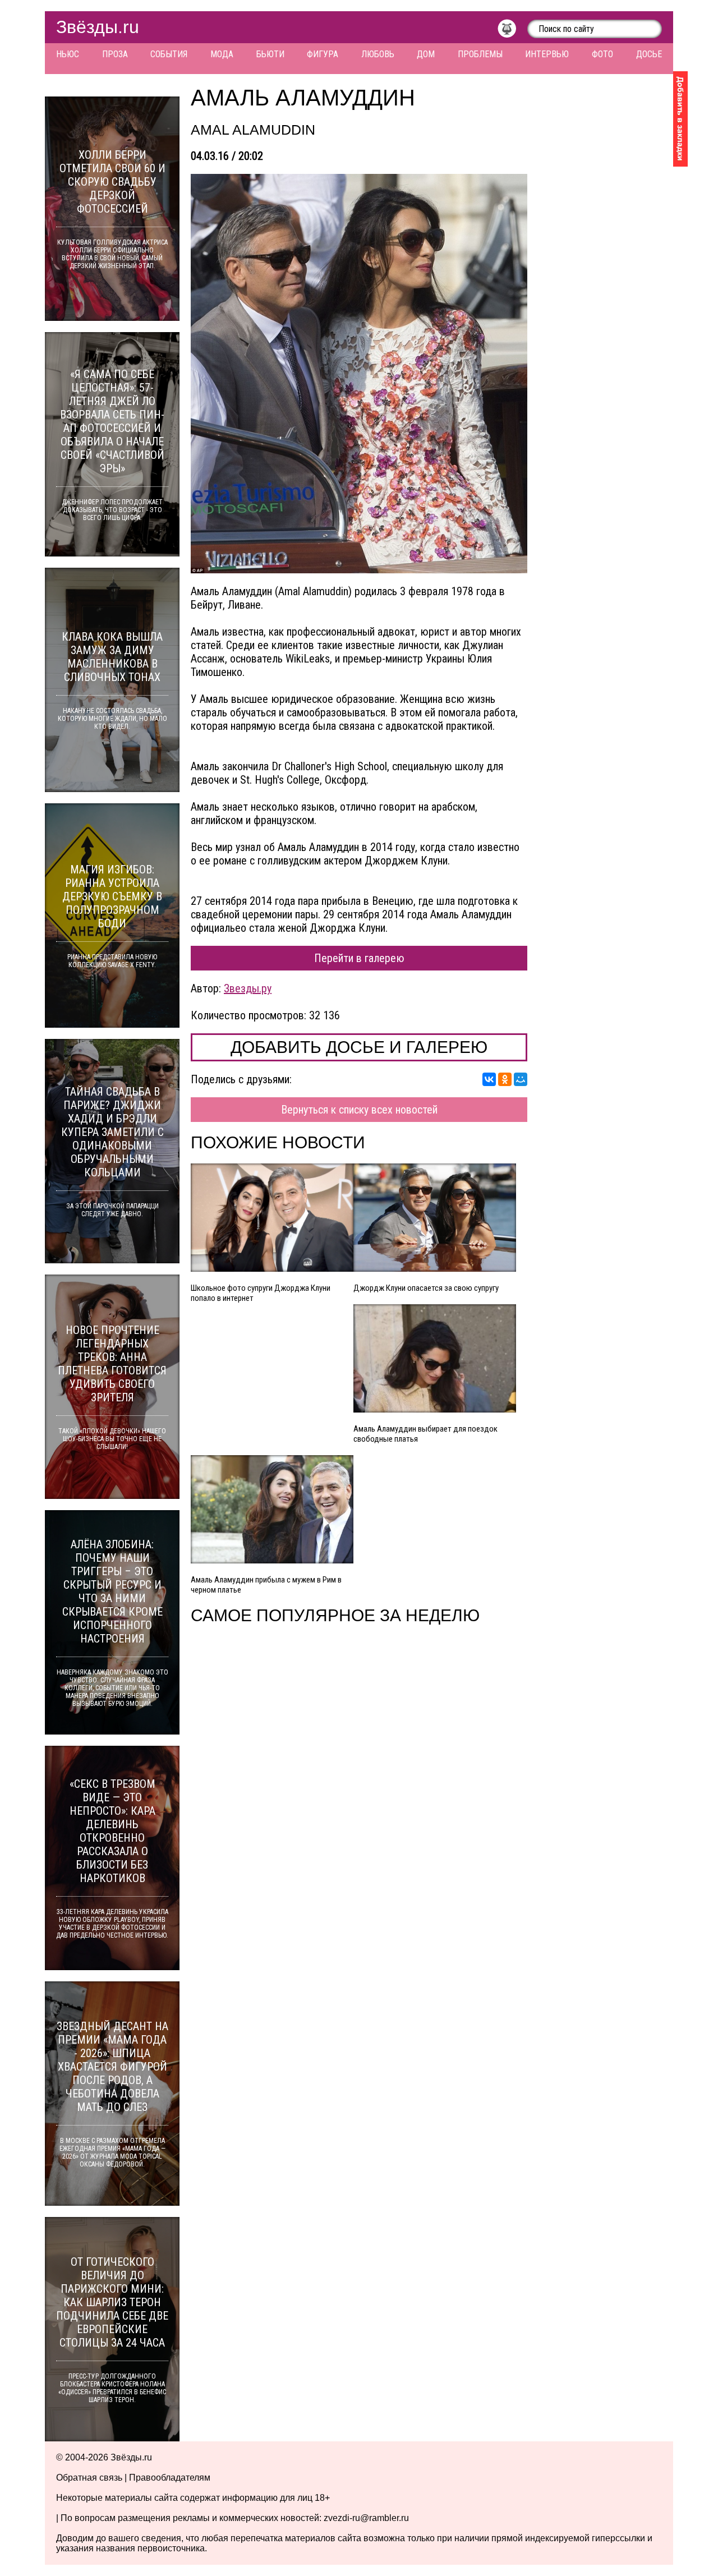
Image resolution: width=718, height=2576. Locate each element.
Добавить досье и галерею (359, 1047)
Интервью (547, 54)
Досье (649, 54)
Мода (222, 54)
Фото (602, 54)
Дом (426, 54)
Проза (115, 54)
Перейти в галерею (359, 958)
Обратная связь (89, 2478)
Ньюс (68, 54)
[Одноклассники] (505, 1079)
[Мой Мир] (521, 1079)
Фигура (323, 54)
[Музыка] (512, 31)
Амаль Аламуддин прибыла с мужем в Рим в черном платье (266, 1585)
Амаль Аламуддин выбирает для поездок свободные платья (425, 1434)
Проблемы (480, 54)
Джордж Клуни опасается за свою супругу (426, 1288)
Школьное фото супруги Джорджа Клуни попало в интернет (261, 1293)
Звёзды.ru (98, 27)
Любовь (378, 54)
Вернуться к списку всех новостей (359, 1110)
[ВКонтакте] (489, 1079)
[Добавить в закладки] (680, 119)
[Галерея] (359, 374)
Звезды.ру (248, 988)
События (169, 54)
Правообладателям (170, 2478)
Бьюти (270, 54)
